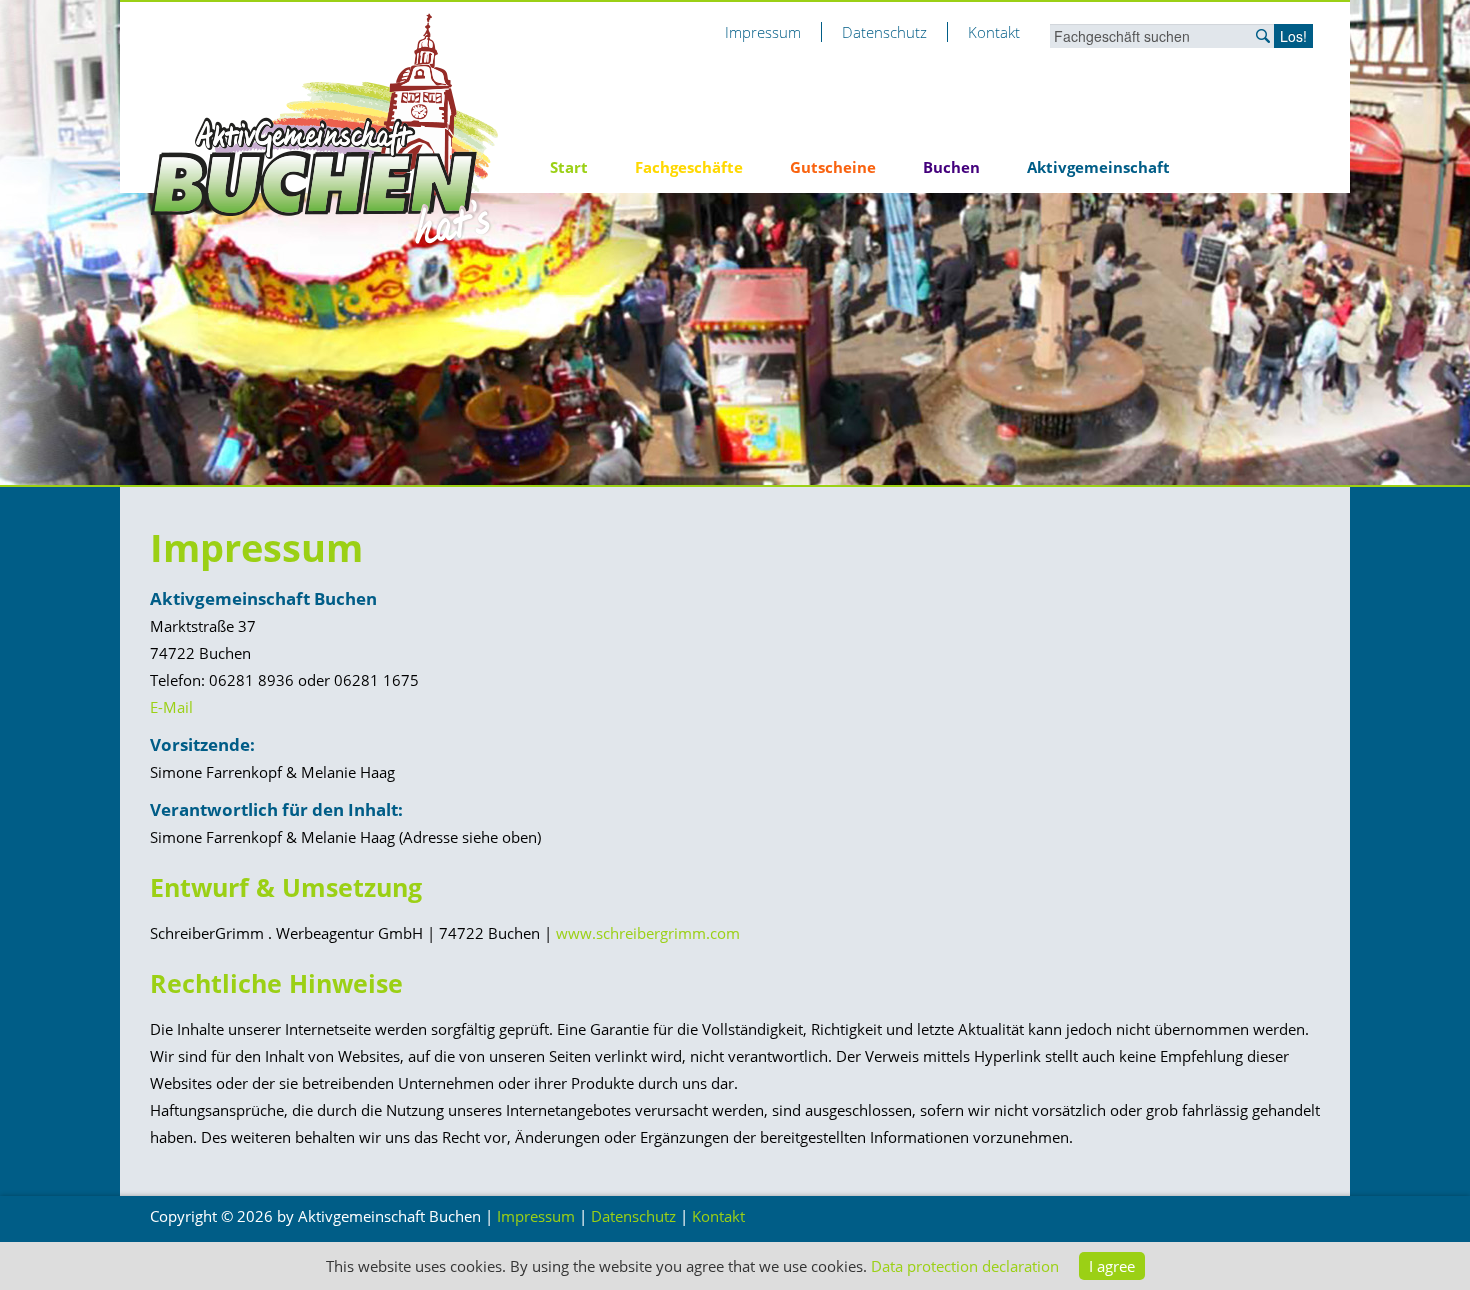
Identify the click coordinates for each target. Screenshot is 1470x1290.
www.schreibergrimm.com (648, 933)
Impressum (763, 32)
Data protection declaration (965, 1266)
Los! (1293, 36)
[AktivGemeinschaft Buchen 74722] (325, 128)
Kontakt (994, 32)
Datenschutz (884, 32)
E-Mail (171, 707)
